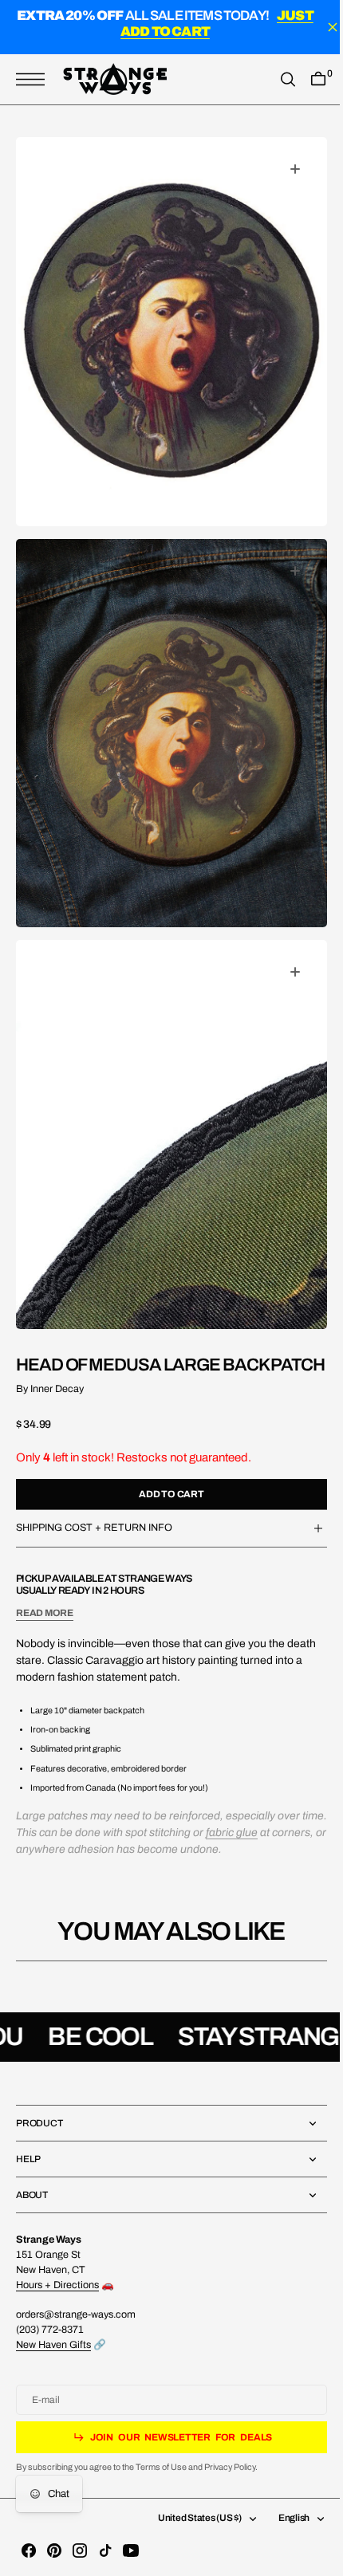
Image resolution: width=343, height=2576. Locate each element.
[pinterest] (54, 2550)
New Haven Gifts (53, 2345)
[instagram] (80, 2550)
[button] (34, 79)
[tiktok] (105, 2550)
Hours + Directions (57, 2285)
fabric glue (259, 1809)
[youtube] (131, 2550)
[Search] (276, 79)
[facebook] (29, 2550)
